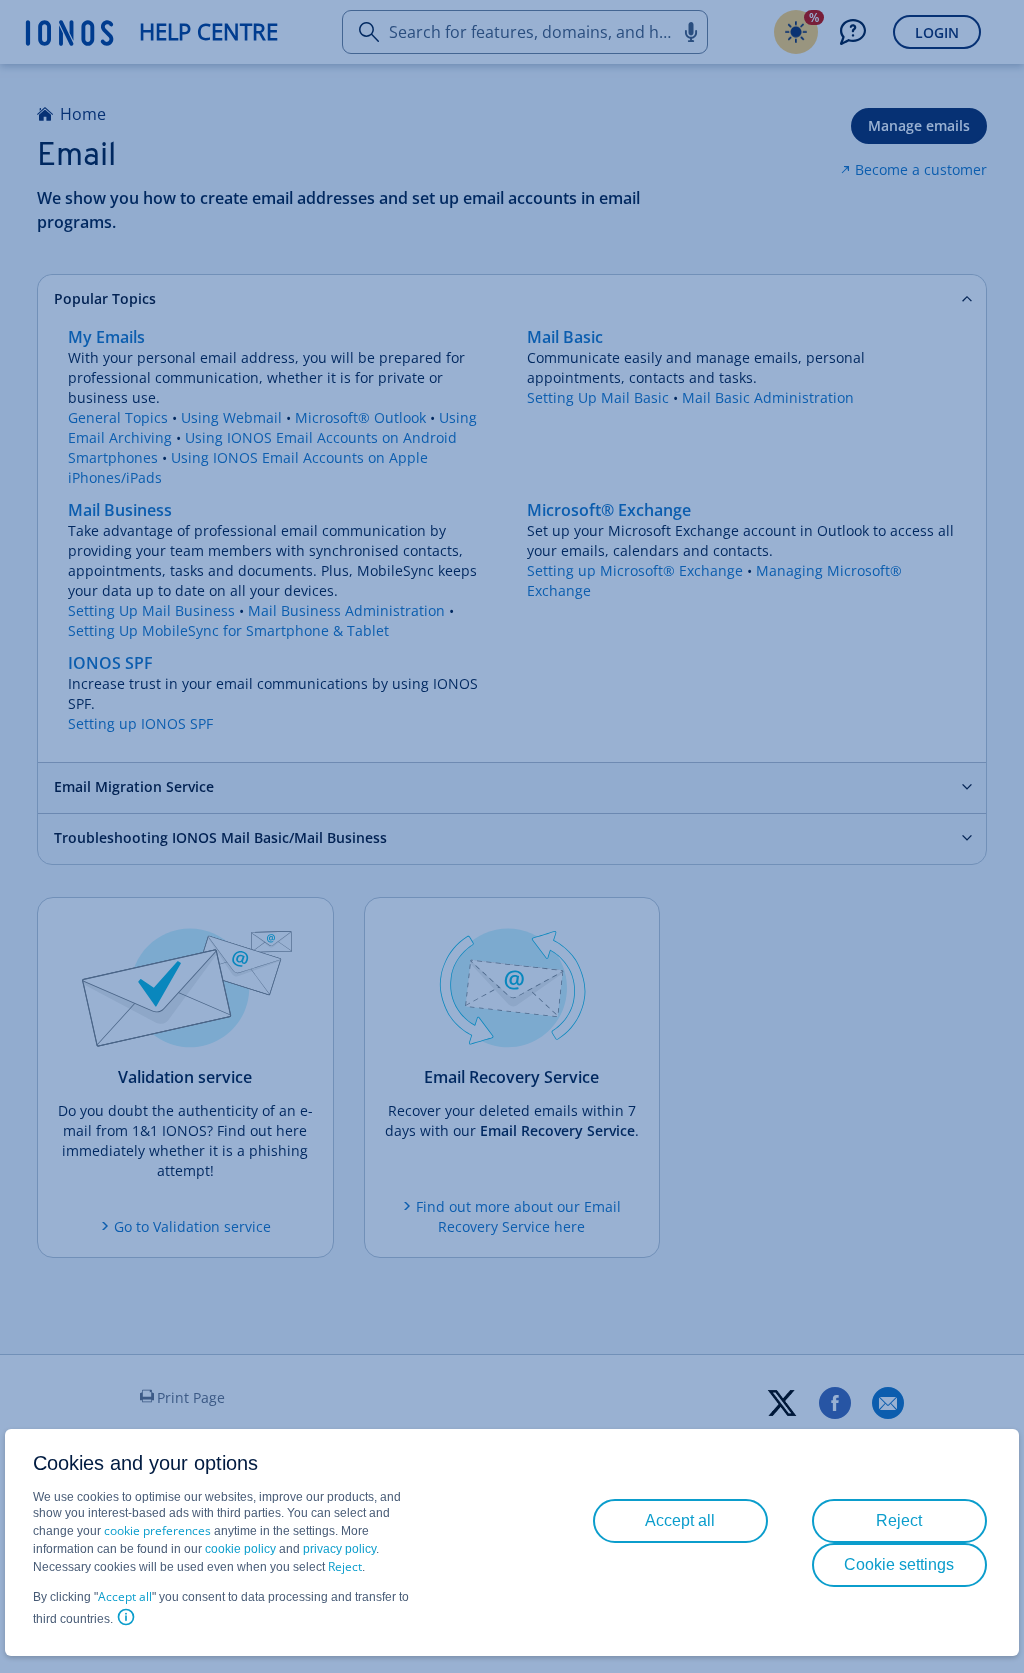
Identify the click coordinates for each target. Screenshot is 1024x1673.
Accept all (125, 1596)
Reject (345, 1566)
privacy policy (339, 1549)
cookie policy (240, 1549)
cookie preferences (157, 1530)
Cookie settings (899, 1564)
